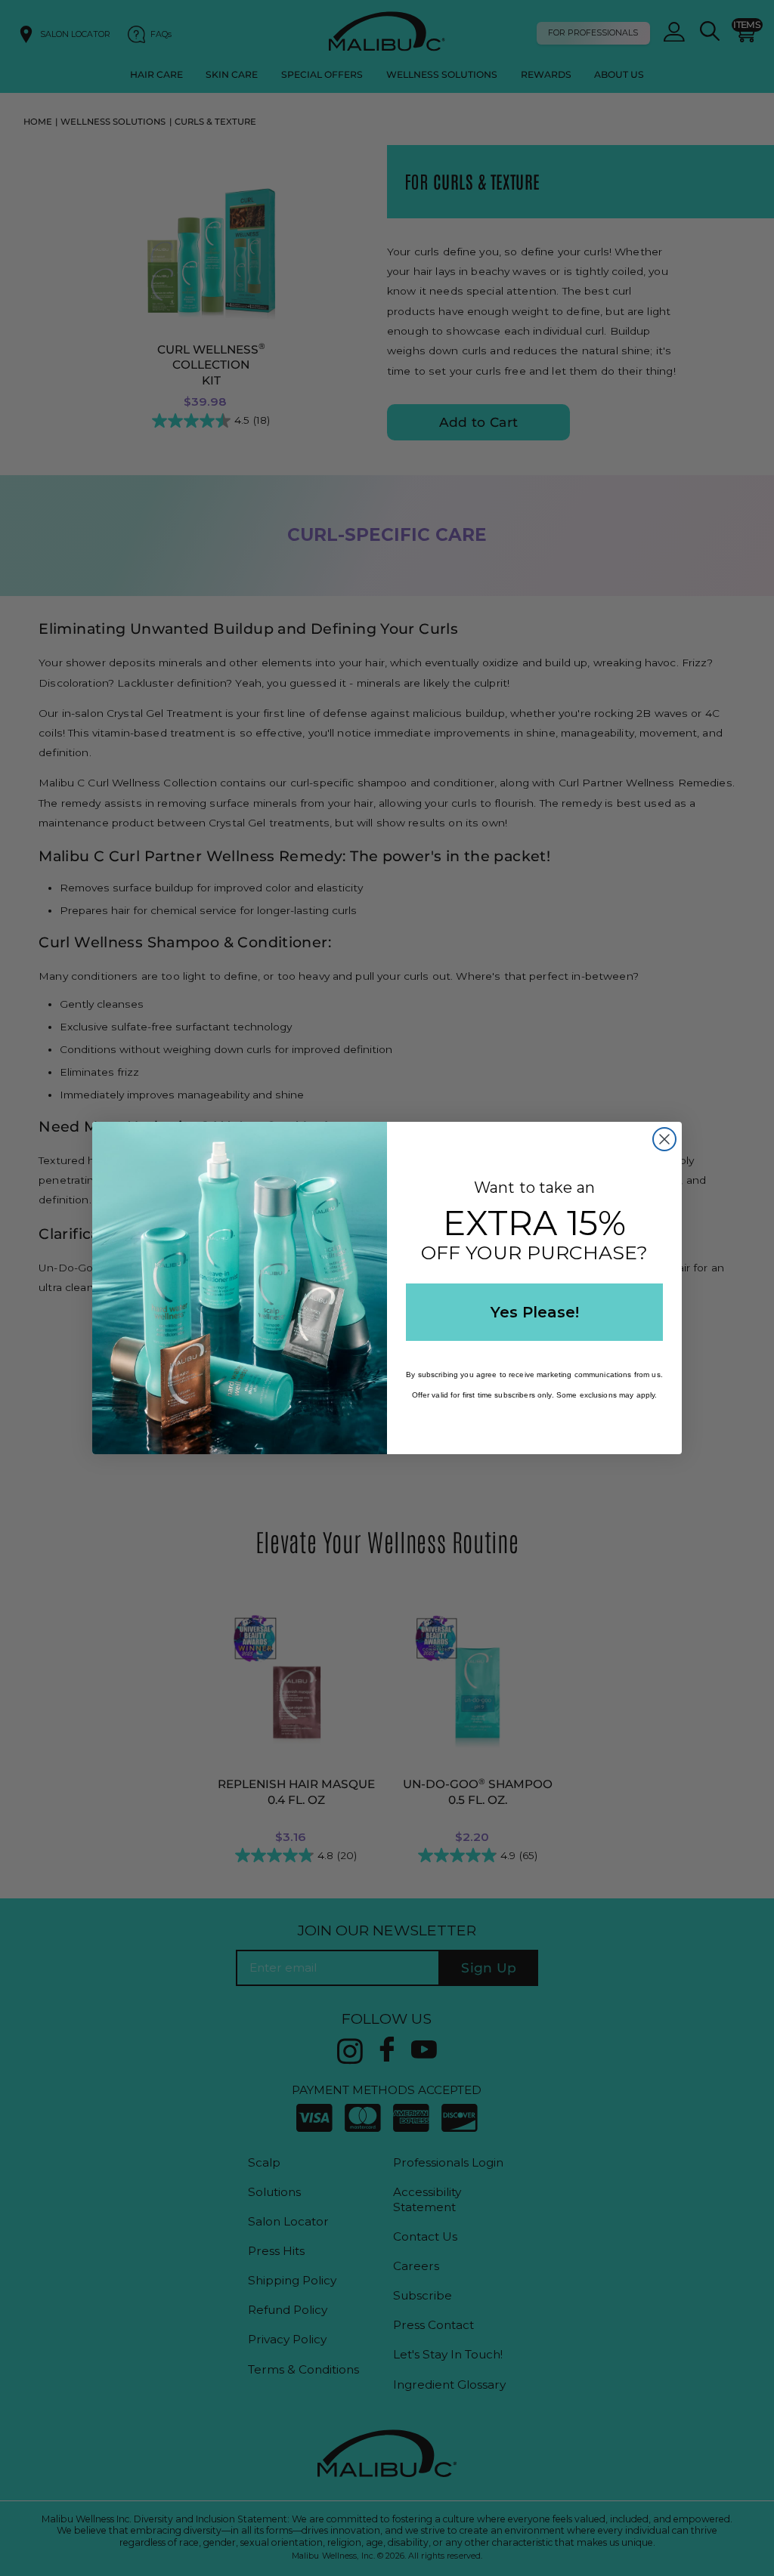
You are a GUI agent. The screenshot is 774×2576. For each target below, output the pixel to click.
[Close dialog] (664, 1139)
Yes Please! (535, 1312)
